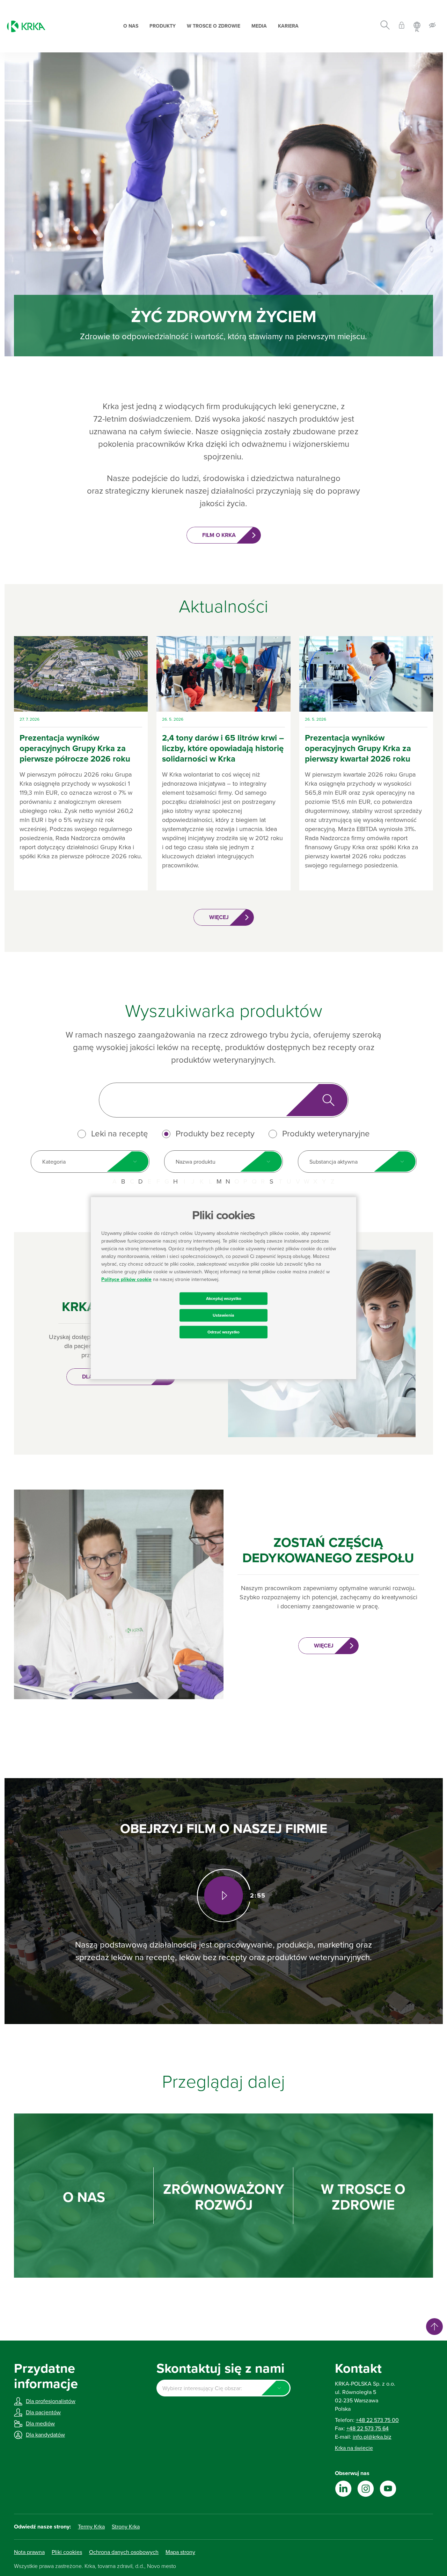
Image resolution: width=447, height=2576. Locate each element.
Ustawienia (223, 1315)
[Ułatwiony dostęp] (432, 26)
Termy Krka (91, 2527)
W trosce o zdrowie (214, 26)
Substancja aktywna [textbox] (334, 1162)
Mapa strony (180, 2552)
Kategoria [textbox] (54, 1162)
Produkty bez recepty (215, 1134)
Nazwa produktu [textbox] (196, 1162)
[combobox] (90, 1162)
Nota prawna (29, 2552)
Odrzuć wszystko (223, 1332)
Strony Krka (126, 2527)
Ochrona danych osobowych (124, 2552)
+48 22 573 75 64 (368, 2429)
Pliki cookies (67, 2552)
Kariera (288, 26)
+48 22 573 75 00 (377, 2420)
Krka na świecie (354, 2448)
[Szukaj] (385, 26)
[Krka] (26, 26)
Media (259, 26)
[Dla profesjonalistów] (402, 26)
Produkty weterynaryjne (326, 1134)
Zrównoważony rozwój (224, 2197)
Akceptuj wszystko (224, 1298)
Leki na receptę (120, 1134)
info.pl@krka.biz (372, 2437)
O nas (131, 26)
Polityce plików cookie (126, 1279)
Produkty (163, 26)
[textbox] (223, 2388)
